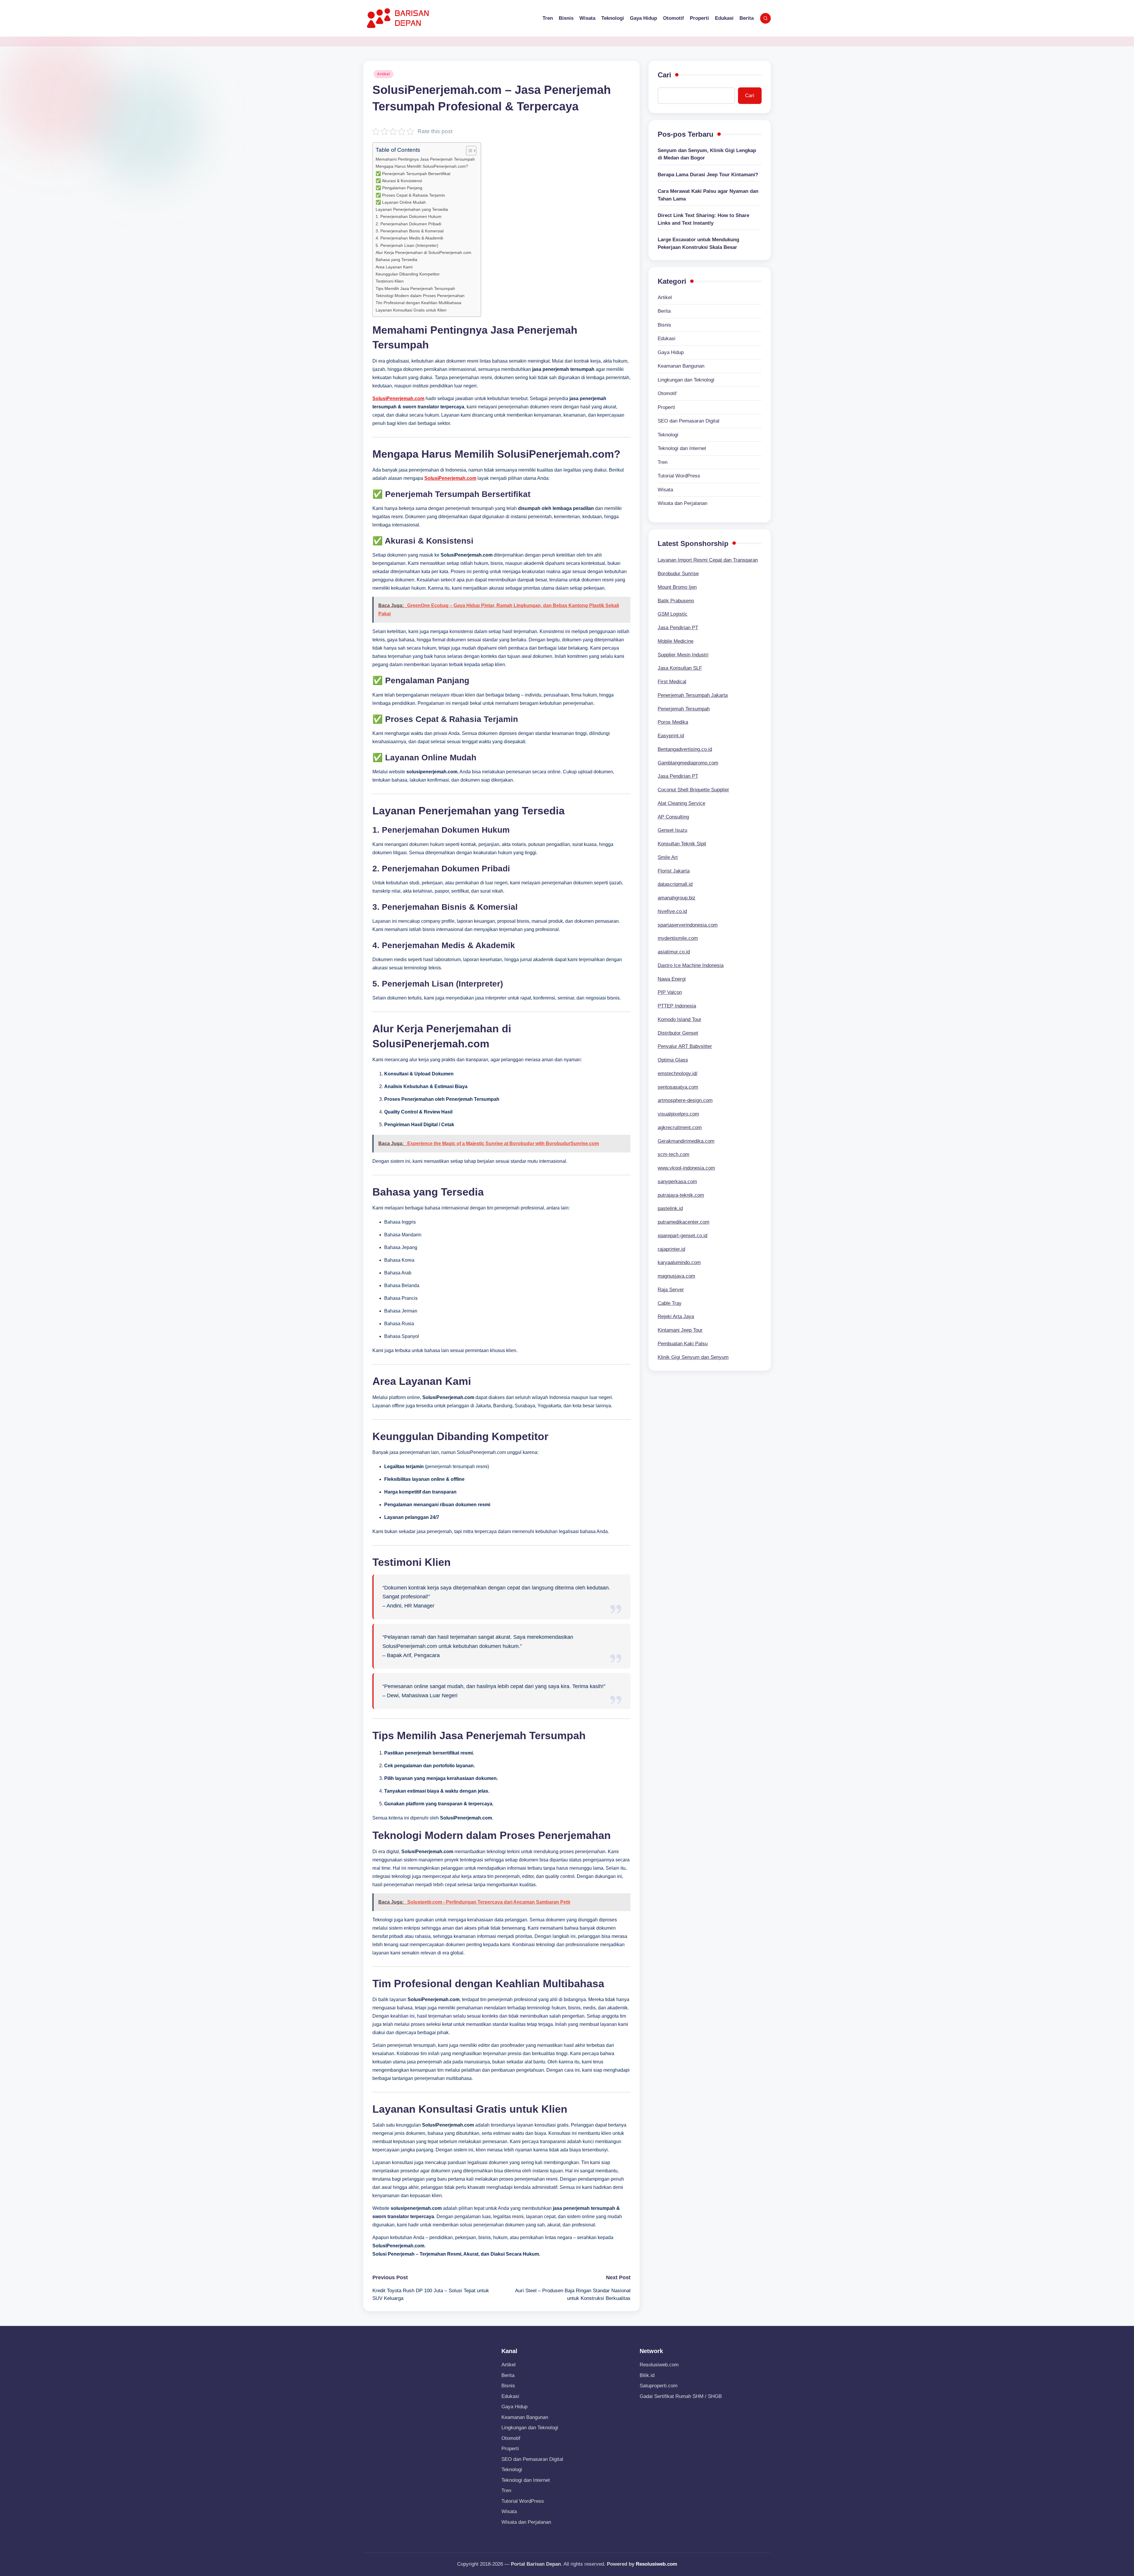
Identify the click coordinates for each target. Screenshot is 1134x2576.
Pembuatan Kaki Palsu (683, 1344)
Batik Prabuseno (676, 601)
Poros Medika (673, 722)
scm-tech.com (673, 1154)
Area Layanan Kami (394, 267)
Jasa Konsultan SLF (680, 668)
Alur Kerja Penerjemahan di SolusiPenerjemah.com (423, 252)
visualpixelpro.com (678, 1114)
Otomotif (667, 393)
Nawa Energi (672, 979)
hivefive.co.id (672, 911)
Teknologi (668, 435)
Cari (664, 75)
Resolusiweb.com (659, 2365)
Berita (664, 311)
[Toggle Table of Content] (468, 151)
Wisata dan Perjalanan (682, 503)
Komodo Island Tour (680, 1019)
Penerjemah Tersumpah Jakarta (693, 695)
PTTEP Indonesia (677, 1006)
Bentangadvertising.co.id (685, 749)
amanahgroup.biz (677, 898)
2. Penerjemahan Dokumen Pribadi (408, 224)
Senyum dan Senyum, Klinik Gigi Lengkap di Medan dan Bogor (707, 154)
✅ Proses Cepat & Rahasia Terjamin (410, 195)
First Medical (672, 682)
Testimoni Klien (390, 281)
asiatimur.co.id (674, 952)
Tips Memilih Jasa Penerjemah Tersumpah (415, 288)
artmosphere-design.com (685, 1100)
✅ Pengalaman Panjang (399, 188)
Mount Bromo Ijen (677, 587)
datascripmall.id (675, 884)
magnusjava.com (676, 1276)
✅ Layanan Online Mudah (401, 202)
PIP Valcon (670, 992)
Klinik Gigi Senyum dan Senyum (693, 1357)
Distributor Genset (678, 1033)
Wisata (665, 490)
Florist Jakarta (674, 871)
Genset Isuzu (672, 830)
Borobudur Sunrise (678, 574)
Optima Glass (673, 1060)
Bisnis (664, 325)
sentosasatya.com (678, 1087)
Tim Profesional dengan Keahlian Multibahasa (418, 303)
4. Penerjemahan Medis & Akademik (409, 238)
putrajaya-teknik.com (681, 1195)
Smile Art (668, 857)
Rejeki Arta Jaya (676, 1316)
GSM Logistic (673, 614)
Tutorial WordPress (679, 476)
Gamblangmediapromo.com (688, 763)
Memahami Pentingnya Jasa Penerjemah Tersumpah (425, 159)
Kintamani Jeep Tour (680, 1330)
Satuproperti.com (659, 2386)
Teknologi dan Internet (682, 448)
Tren (663, 462)
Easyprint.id (671, 736)
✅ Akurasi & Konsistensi (399, 181)
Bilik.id (647, 2375)
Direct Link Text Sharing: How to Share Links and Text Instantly (703, 219)
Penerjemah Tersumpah (684, 709)
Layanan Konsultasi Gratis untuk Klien (411, 310)
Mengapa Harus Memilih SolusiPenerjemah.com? (422, 166)
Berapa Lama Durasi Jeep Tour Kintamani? (708, 175)
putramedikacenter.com (684, 1222)
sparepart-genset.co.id (682, 1236)
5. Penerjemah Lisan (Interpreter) (407, 245)
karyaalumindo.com (679, 1262)
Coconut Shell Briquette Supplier (693, 790)
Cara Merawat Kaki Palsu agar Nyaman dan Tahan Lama (708, 195)
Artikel (383, 74)
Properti (666, 407)
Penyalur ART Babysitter (685, 1046)
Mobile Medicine (676, 641)
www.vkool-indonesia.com (686, 1168)
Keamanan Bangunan (681, 366)
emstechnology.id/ (678, 1073)
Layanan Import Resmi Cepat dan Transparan (708, 560)
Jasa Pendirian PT (678, 628)
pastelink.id (670, 1208)
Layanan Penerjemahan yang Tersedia (412, 209)
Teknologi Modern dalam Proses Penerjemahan (420, 296)
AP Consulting (673, 817)
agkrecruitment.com (680, 1128)
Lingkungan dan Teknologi (686, 380)
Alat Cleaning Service (681, 803)
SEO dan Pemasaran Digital (689, 421)
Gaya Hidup (671, 352)
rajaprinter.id (671, 1249)
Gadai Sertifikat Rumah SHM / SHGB (681, 2396)
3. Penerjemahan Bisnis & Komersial (410, 231)
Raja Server (671, 1290)
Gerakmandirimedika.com (686, 1141)
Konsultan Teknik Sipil (682, 844)
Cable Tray (670, 1303)
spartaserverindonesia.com (688, 925)
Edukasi (667, 339)
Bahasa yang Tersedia (396, 260)
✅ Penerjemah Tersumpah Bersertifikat (413, 174)
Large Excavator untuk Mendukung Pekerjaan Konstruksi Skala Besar (698, 243)
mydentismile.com (678, 938)
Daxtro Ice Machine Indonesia (691, 965)
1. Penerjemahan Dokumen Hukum (409, 216)
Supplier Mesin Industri (683, 655)
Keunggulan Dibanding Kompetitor (408, 274)
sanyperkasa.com (677, 1182)
